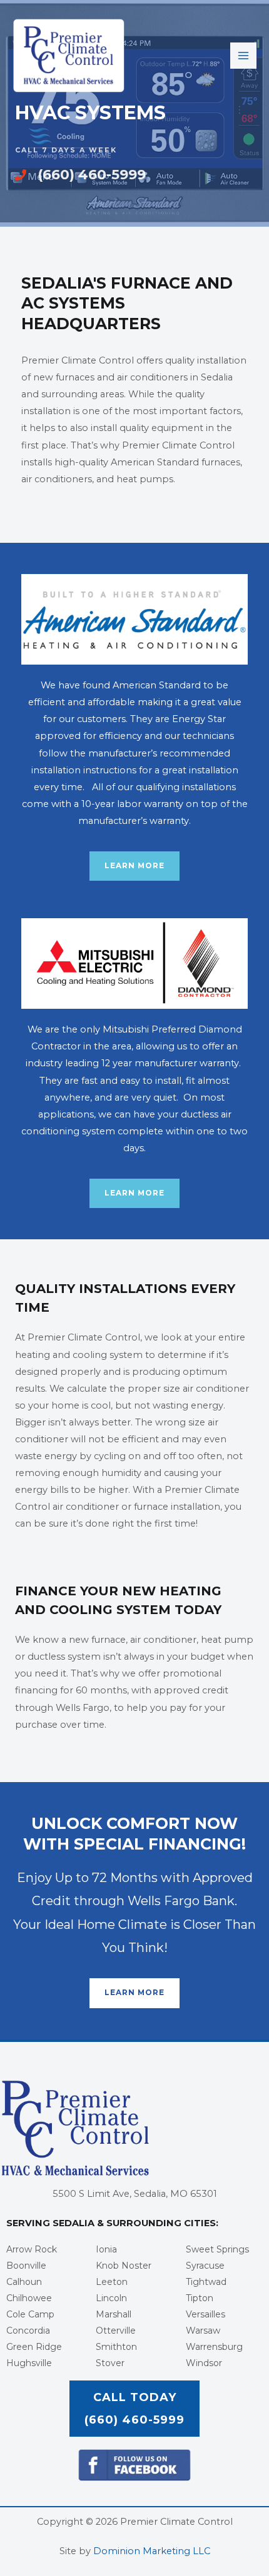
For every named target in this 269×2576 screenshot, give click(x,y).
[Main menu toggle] (243, 56)
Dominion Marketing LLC (152, 2551)
